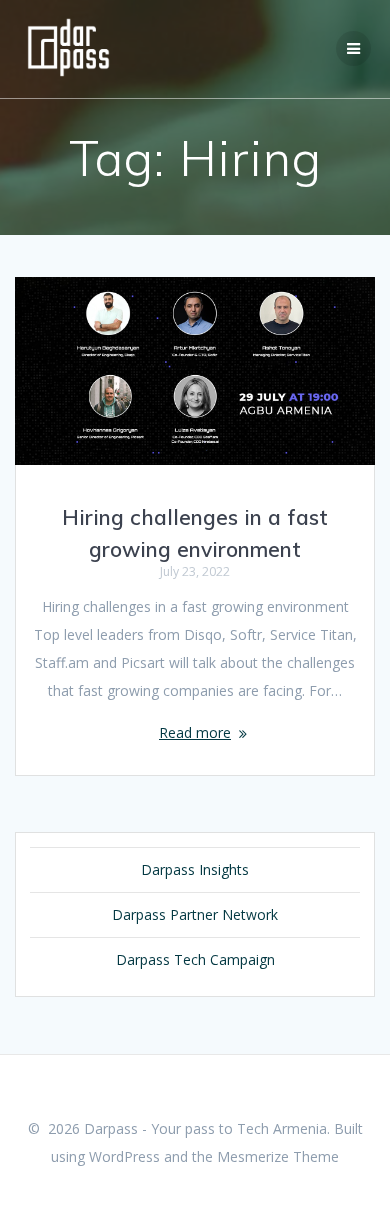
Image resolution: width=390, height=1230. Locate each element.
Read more (195, 732)
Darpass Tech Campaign (195, 959)
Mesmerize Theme (278, 1156)
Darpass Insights (195, 869)
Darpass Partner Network (195, 914)
